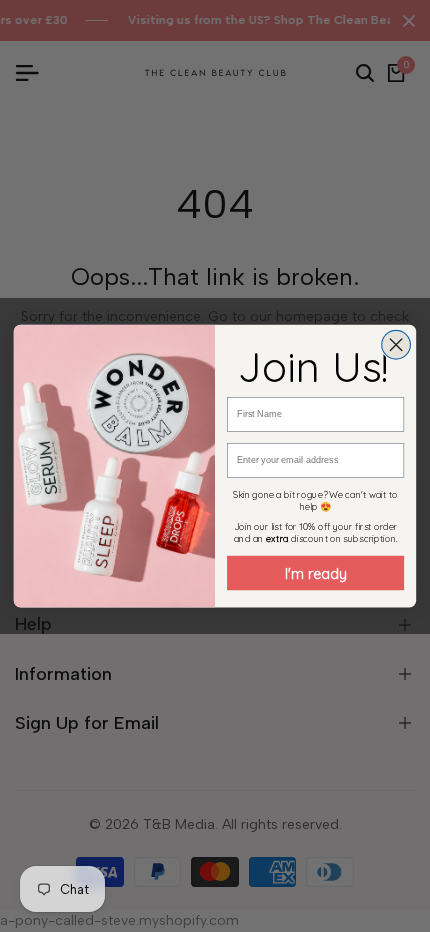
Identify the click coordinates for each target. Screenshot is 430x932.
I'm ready (316, 573)
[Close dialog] (396, 344)
